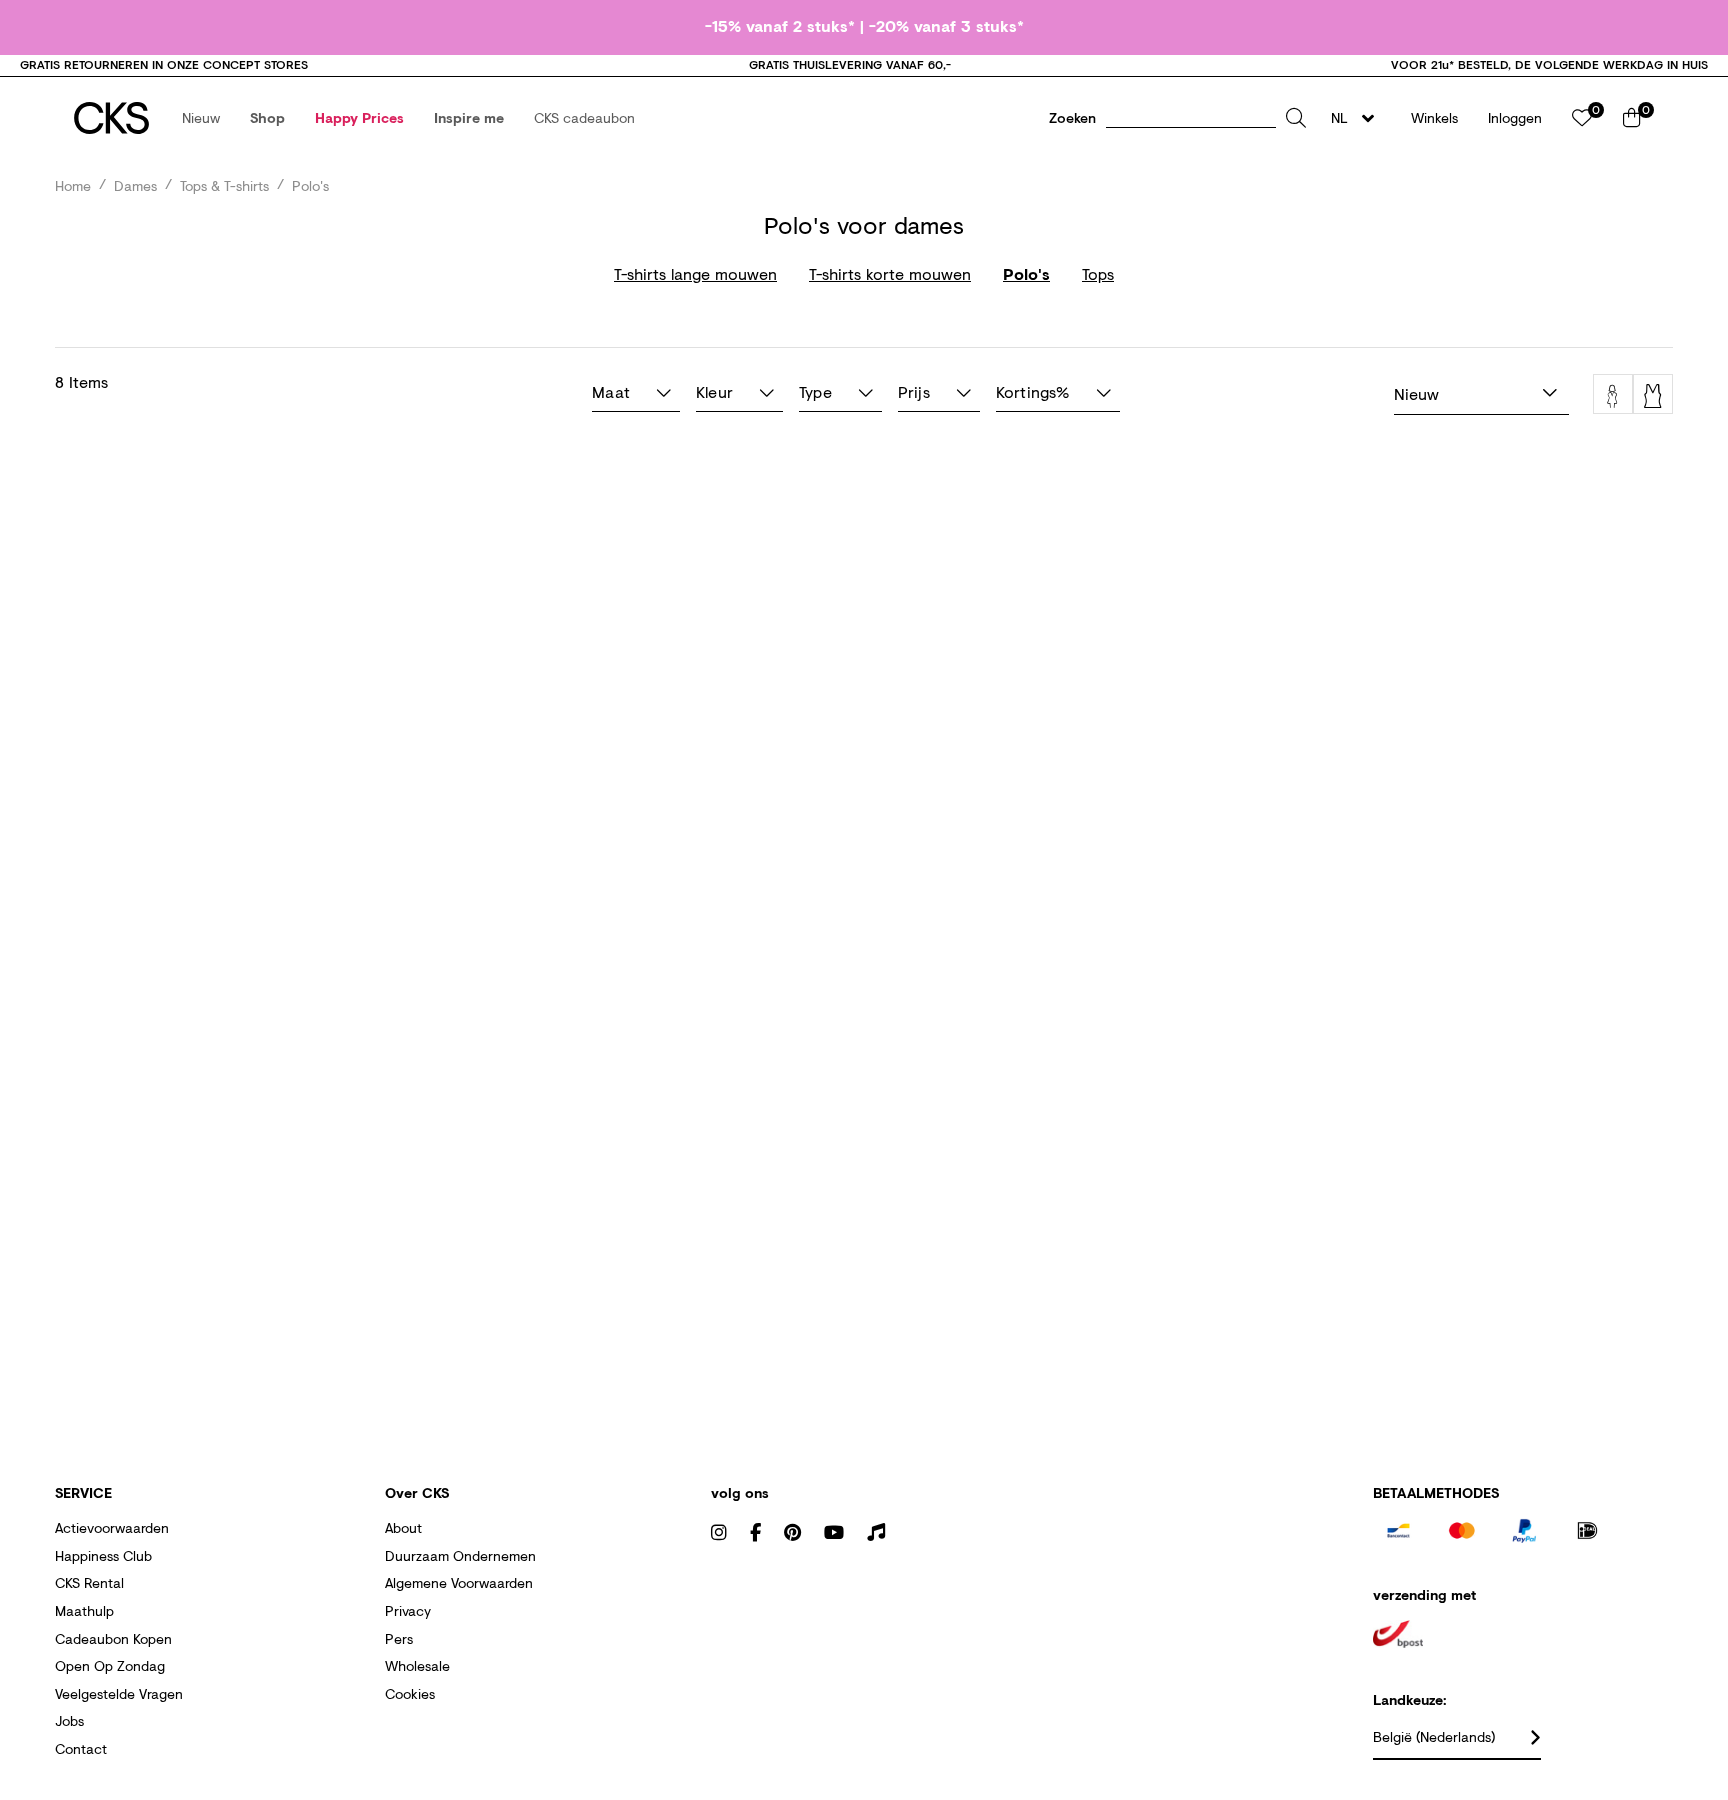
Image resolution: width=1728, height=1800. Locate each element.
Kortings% (1033, 391)
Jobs (69, 1720)
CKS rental (89, 1582)
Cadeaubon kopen (113, 1638)
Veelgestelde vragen (119, 1693)
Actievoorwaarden (112, 1527)
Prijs (914, 391)
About (403, 1527)
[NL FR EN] (1358, 118)
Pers (399, 1638)
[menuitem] (201, 118)
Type (815, 391)
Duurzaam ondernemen (460, 1555)
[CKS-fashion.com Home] (111, 118)
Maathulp (84, 1610)
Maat (611, 391)
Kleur (714, 391)
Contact (81, 1748)
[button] (201, 118)
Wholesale (417, 1665)
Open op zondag (110, 1665)
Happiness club (103, 1555)
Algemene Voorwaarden (459, 1582)
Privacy (408, 1610)
